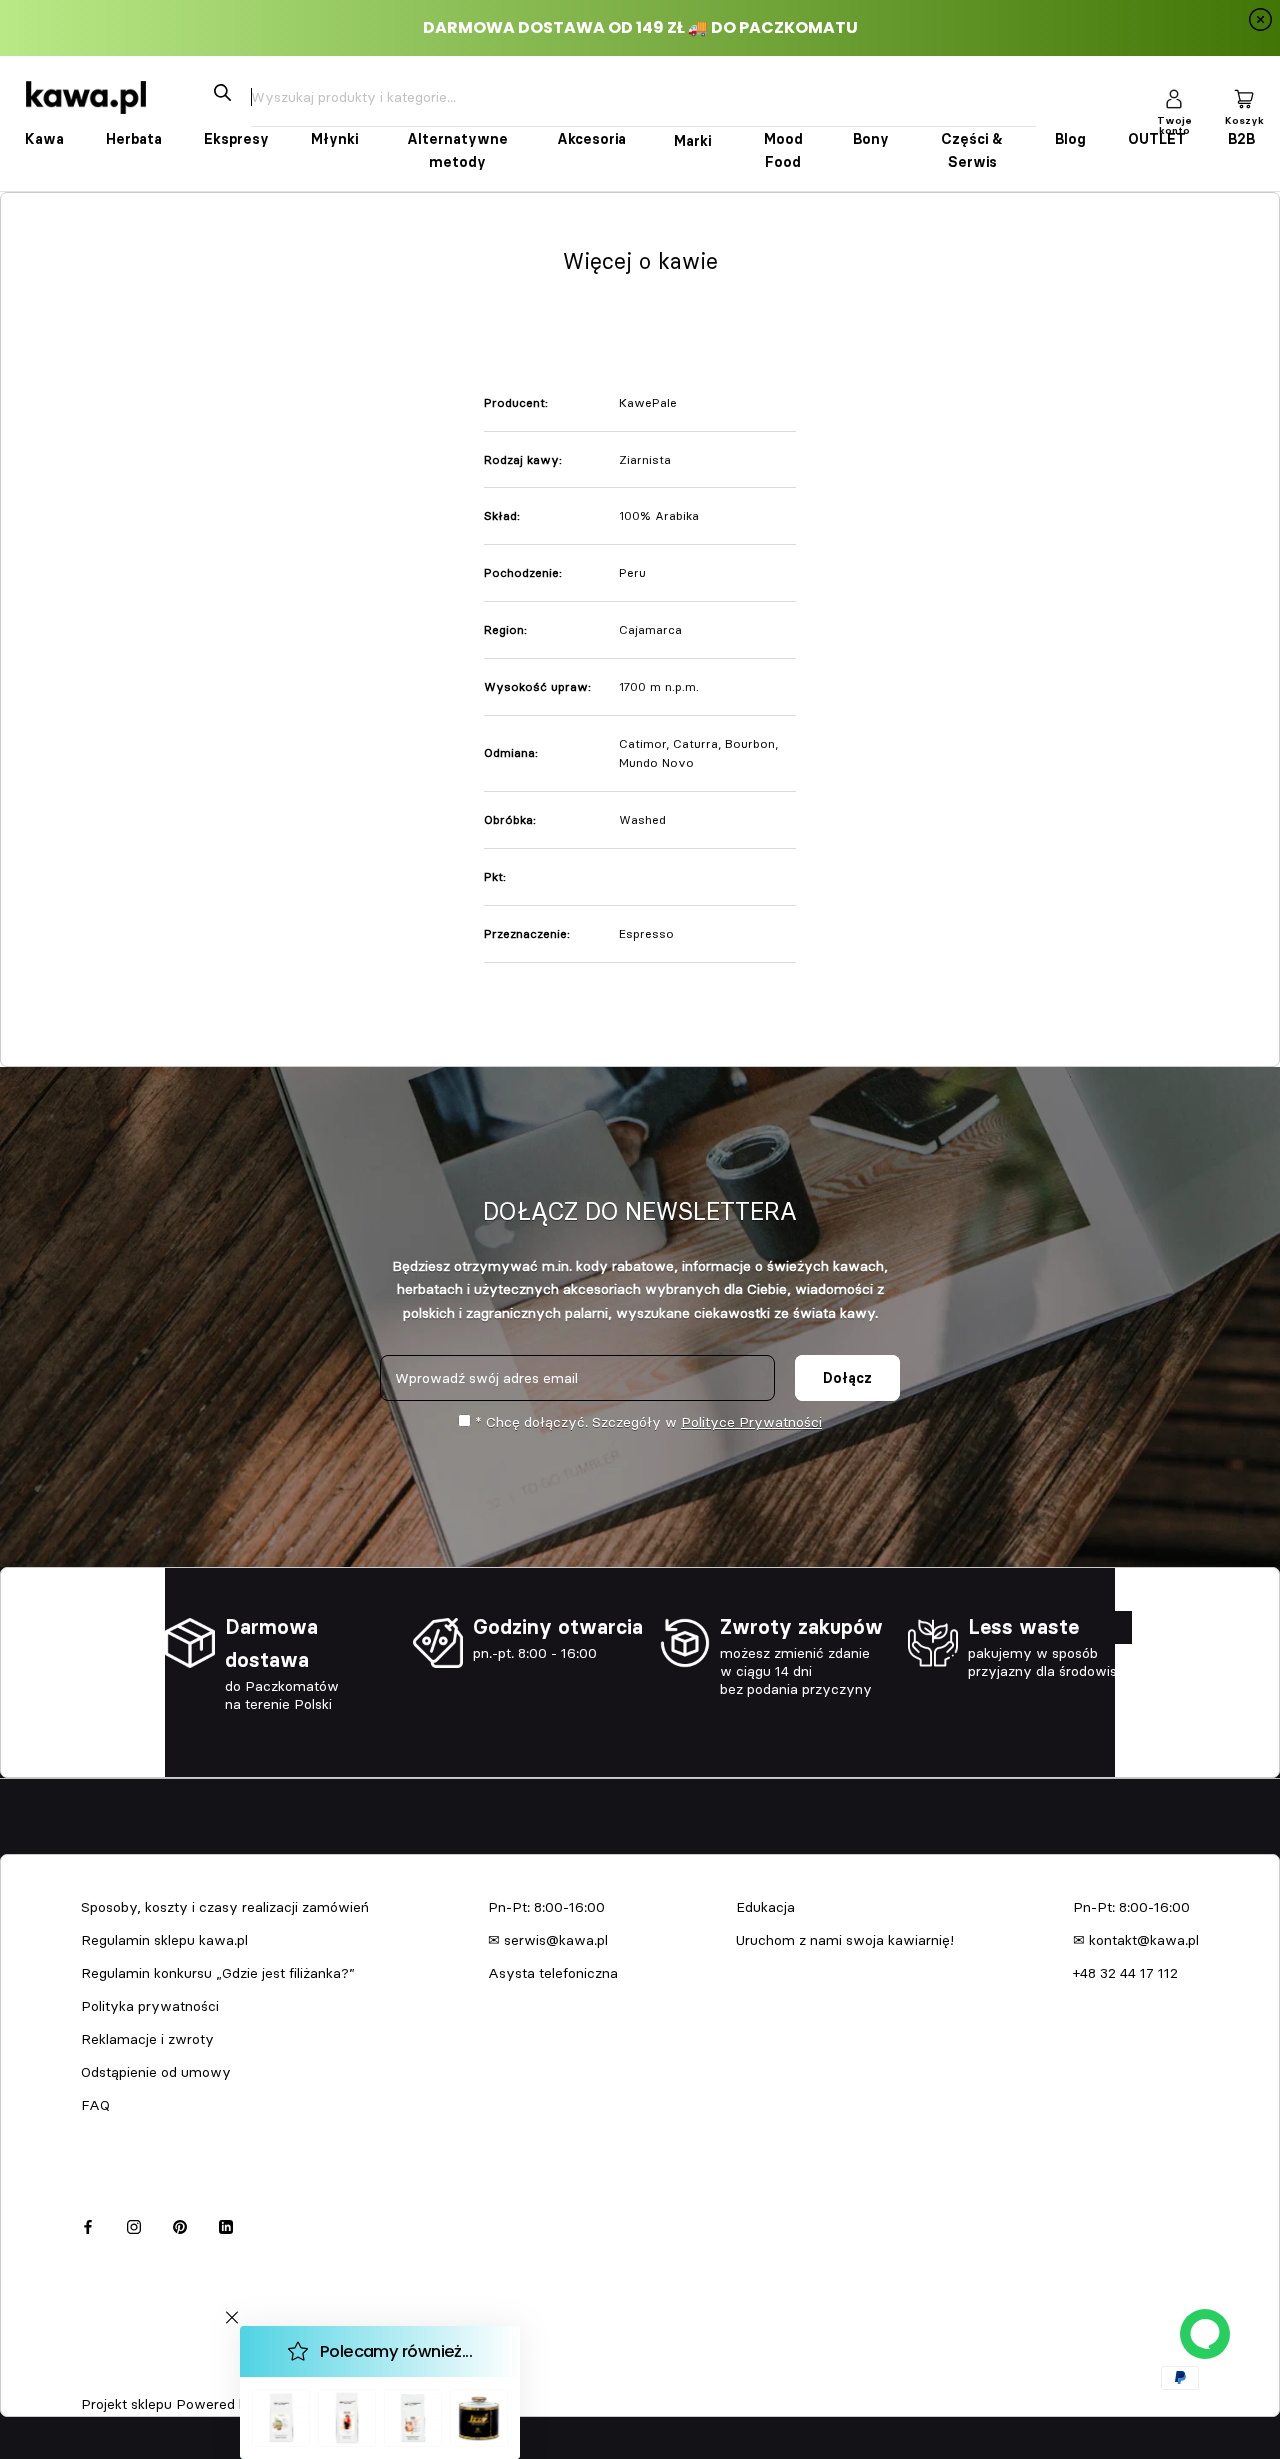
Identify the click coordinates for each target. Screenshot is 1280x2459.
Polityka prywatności (150, 2006)
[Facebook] (88, 2224)
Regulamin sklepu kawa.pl (164, 1940)
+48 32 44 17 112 (1125, 1973)
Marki (692, 141)
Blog (1070, 139)
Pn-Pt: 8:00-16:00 (546, 1907)
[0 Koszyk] (1244, 97)
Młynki (334, 139)
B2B (1241, 139)
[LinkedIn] (226, 2224)
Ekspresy (236, 139)
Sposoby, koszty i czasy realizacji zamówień (225, 1907)
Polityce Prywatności (751, 1422)
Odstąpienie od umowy (156, 2072)
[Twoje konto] (1174, 97)
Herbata (134, 139)
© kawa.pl (109, 2378)
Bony (871, 139)
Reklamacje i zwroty (147, 2039)
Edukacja (765, 1907)
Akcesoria (591, 139)
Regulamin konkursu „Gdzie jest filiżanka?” (218, 1973)
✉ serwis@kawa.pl (548, 1940)
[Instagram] (134, 2224)
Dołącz (847, 1378)
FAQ (95, 2105)
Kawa (44, 139)
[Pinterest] (180, 2224)
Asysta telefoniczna (553, 1973)
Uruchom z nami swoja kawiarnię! (845, 1940)
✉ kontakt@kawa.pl (1136, 1940)
